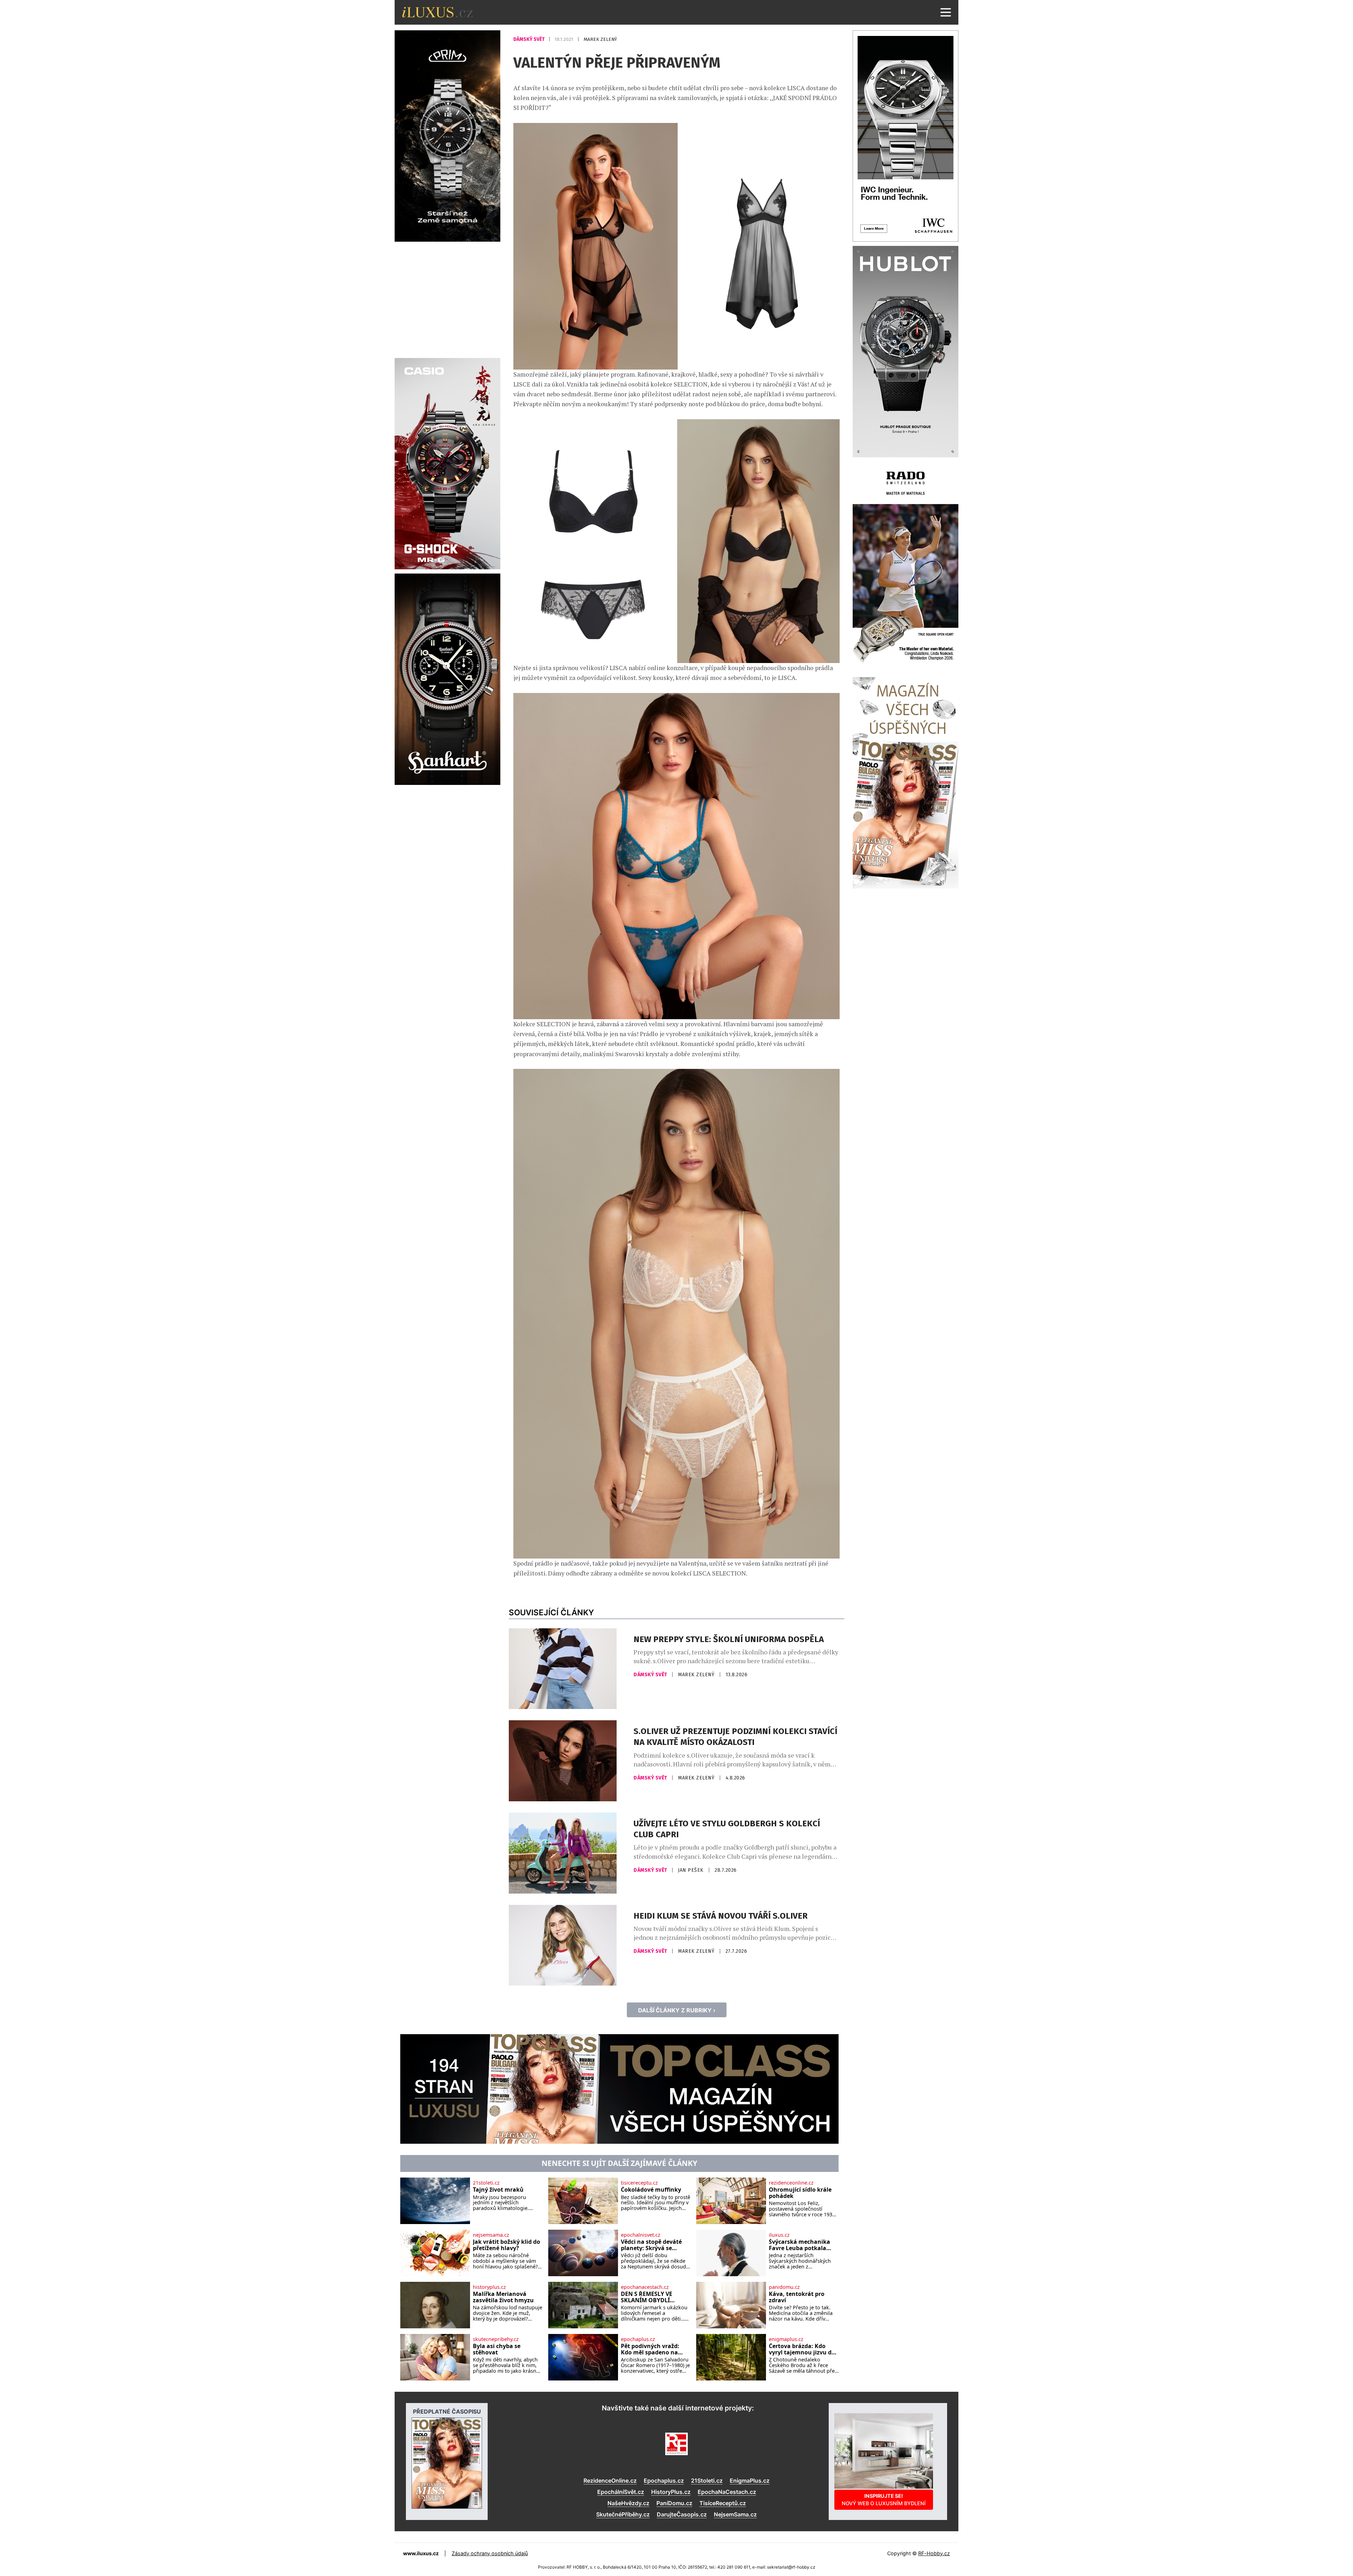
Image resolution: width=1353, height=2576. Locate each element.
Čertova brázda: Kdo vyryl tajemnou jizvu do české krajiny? (802, 2349)
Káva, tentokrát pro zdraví (797, 2297)
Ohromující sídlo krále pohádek (800, 2193)
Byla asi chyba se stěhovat (497, 2349)
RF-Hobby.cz (934, 2553)
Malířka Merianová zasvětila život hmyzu (503, 2297)
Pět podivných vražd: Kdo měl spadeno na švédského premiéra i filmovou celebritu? (651, 2349)
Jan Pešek (691, 1870)
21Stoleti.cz (707, 2481)
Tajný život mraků (498, 2190)
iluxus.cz (779, 2235)
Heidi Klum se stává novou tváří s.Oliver (721, 1916)
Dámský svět (530, 39)
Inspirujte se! (884, 2499)
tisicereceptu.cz (639, 2183)
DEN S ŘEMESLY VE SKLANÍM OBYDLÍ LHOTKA (647, 2297)
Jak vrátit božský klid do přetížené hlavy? (506, 2245)
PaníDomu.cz (674, 2503)
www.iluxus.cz (421, 2553)
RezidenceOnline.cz (610, 2481)
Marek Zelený (600, 39)
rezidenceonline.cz (791, 2183)
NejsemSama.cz (735, 2514)
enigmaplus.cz (786, 2339)
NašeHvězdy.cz (628, 2503)
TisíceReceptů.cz (723, 2503)
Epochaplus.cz (664, 2481)
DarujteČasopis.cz (682, 2514)
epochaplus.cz (638, 2339)
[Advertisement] (447, 299)
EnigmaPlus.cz (750, 2481)
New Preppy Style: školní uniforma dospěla (729, 1639)
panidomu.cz (784, 2287)
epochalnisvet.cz (641, 2235)
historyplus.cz (489, 2287)
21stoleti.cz (486, 2183)
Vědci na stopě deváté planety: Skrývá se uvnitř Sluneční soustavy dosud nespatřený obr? (651, 2245)
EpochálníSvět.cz (621, 2492)
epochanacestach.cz (645, 2287)
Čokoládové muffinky (651, 2190)
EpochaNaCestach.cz (727, 2492)
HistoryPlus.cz (671, 2492)
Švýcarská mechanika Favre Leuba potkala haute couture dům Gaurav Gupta (799, 2245)
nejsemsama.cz (491, 2235)
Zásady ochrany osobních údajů (490, 2553)
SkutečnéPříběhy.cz (623, 2514)
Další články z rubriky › (677, 2010)
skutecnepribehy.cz (496, 2339)
